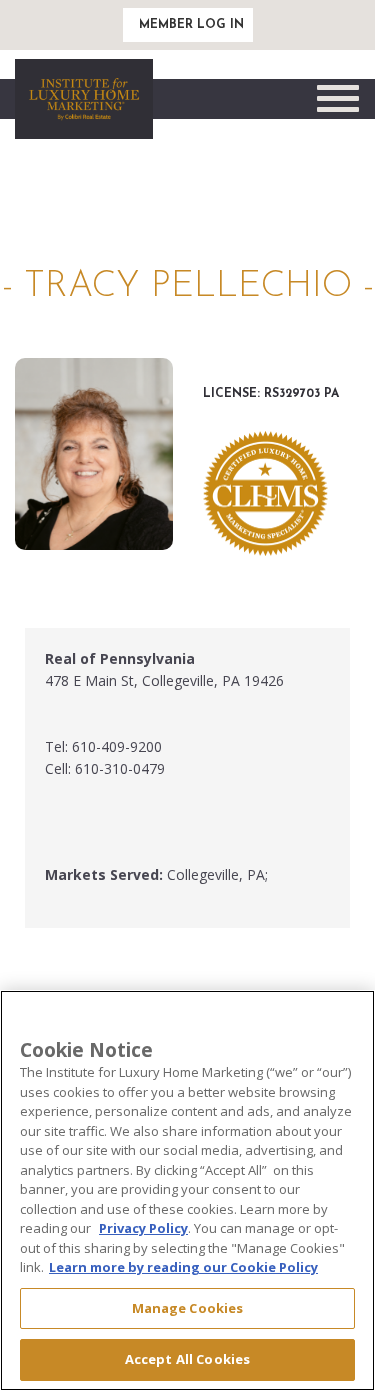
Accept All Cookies (187, 1359)
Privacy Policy (143, 1228)
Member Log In (191, 25)
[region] (187, 1190)
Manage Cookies (188, 1308)
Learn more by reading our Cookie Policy (183, 1267)
